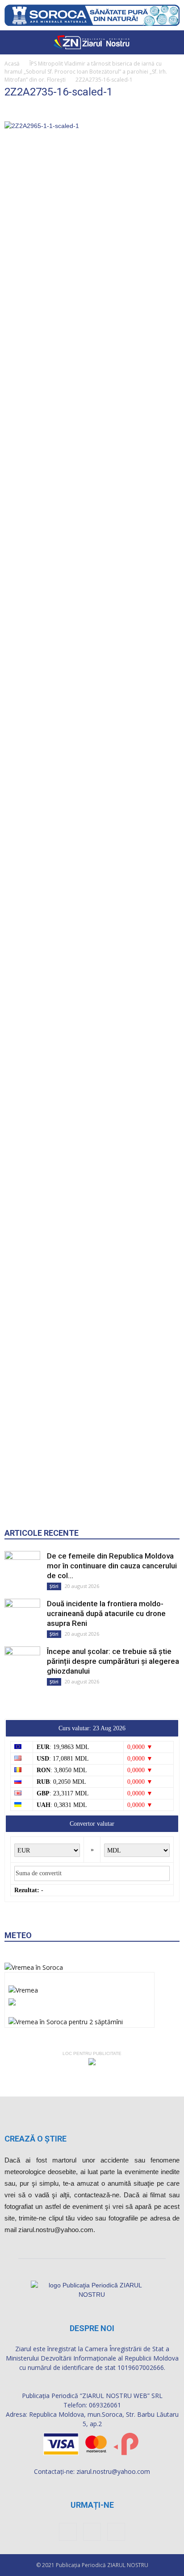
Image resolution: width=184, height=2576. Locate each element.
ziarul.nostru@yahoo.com (113, 2471)
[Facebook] (68, 2532)
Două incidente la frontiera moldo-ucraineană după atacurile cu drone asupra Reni (106, 1613)
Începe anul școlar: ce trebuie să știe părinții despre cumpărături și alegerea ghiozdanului (113, 1661)
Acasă (12, 64)
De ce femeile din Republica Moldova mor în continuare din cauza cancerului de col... (112, 1566)
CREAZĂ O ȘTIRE (36, 2139)
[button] (171, 42)
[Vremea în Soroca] (34, 1967)
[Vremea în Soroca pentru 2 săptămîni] (66, 2020)
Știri (54, 1586)
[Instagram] (92, 2532)
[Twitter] (116, 2532)
